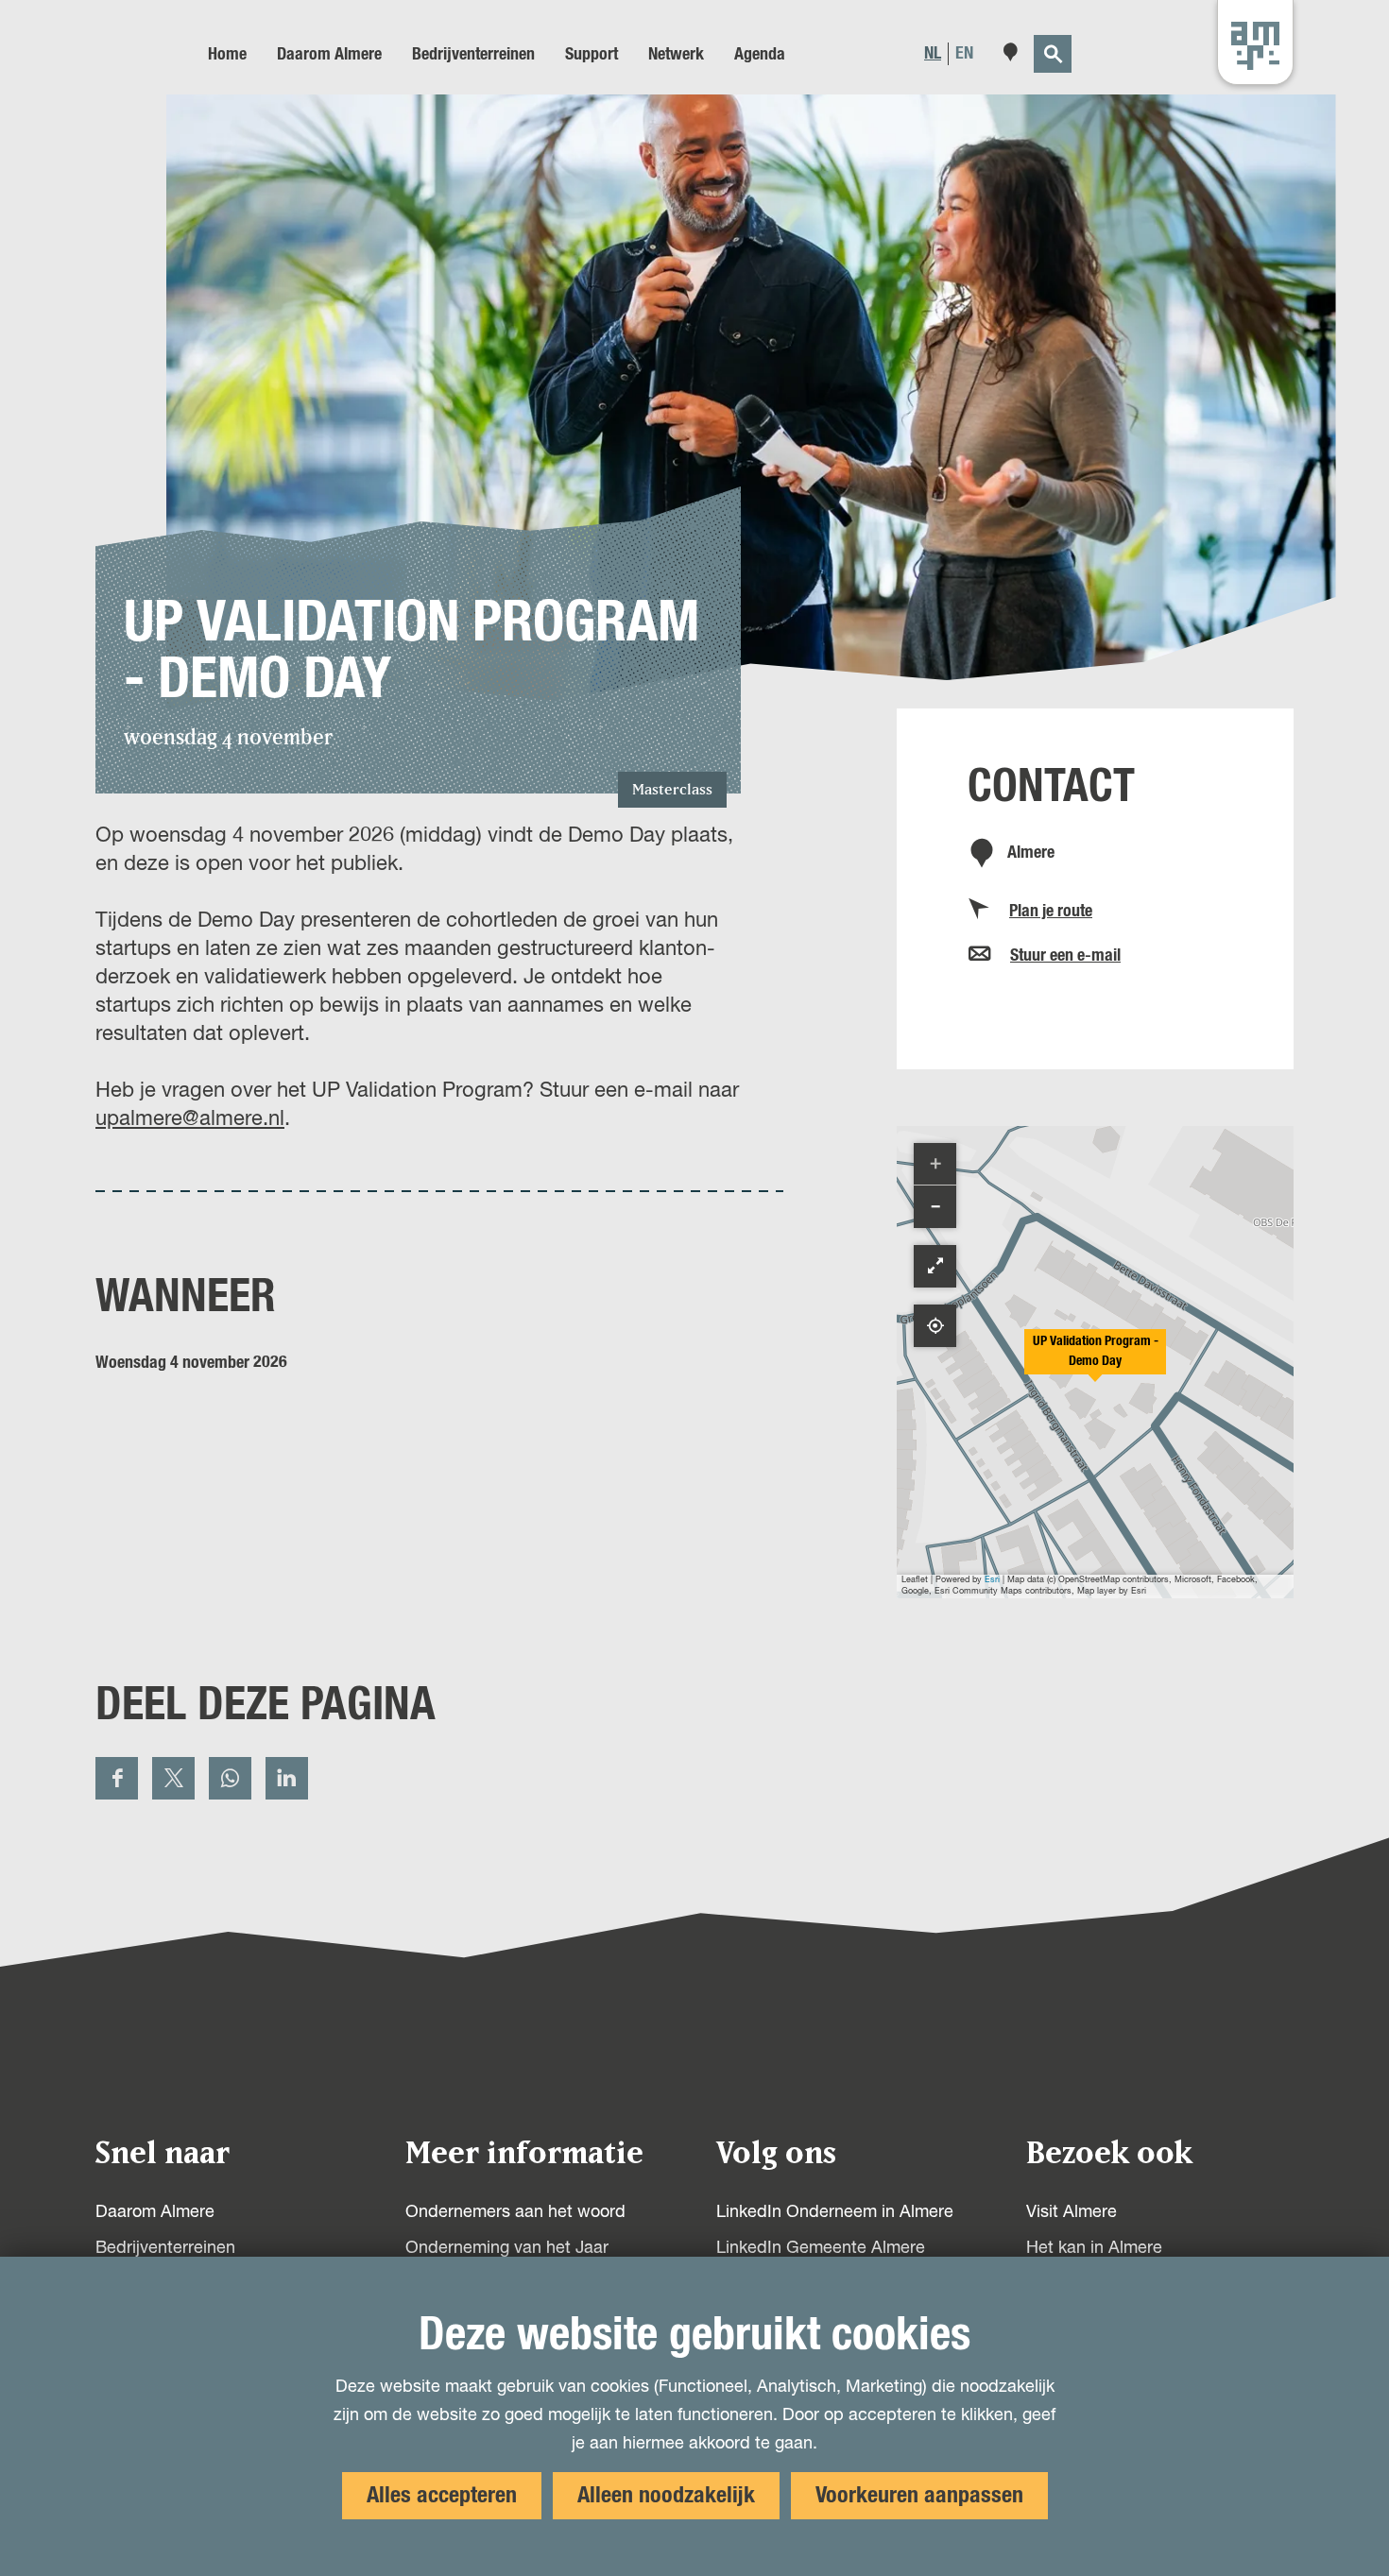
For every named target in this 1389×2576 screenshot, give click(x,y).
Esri (992, 1580)
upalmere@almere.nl (190, 1119)
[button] (1095, 1362)
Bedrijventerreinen (165, 2248)
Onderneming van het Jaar (507, 2248)
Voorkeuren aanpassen (919, 2496)
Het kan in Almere (1094, 2248)
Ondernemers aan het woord (515, 2212)
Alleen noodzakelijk (666, 2496)
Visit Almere (1072, 2212)
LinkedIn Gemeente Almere (821, 2248)
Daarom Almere (155, 2212)
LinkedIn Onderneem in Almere (835, 2212)
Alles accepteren (442, 2496)
